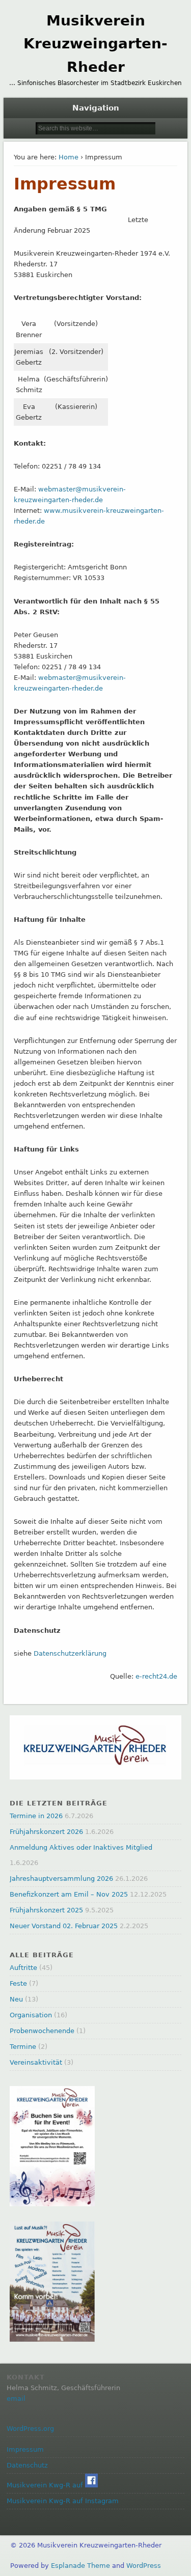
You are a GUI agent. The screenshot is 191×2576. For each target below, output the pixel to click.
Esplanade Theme (80, 2566)
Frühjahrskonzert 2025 (46, 1910)
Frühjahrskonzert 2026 (46, 1832)
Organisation (31, 2015)
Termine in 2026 (36, 1816)
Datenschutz (27, 2465)
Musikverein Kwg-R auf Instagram (63, 2501)
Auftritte (23, 1968)
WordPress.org (30, 2429)
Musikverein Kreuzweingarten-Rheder (95, 44)
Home (69, 157)
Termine (23, 2047)
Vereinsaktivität (36, 2062)
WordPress (144, 2566)
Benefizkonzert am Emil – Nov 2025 (69, 1894)
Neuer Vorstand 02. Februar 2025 (64, 1926)
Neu (16, 1999)
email (16, 2399)
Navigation (96, 108)
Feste (18, 1983)
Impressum (25, 2449)
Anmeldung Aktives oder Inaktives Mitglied (81, 1847)
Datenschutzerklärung (70, 1653)
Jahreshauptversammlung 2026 (61, 1879)
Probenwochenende (42, 2031)
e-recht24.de (156, 1676)
